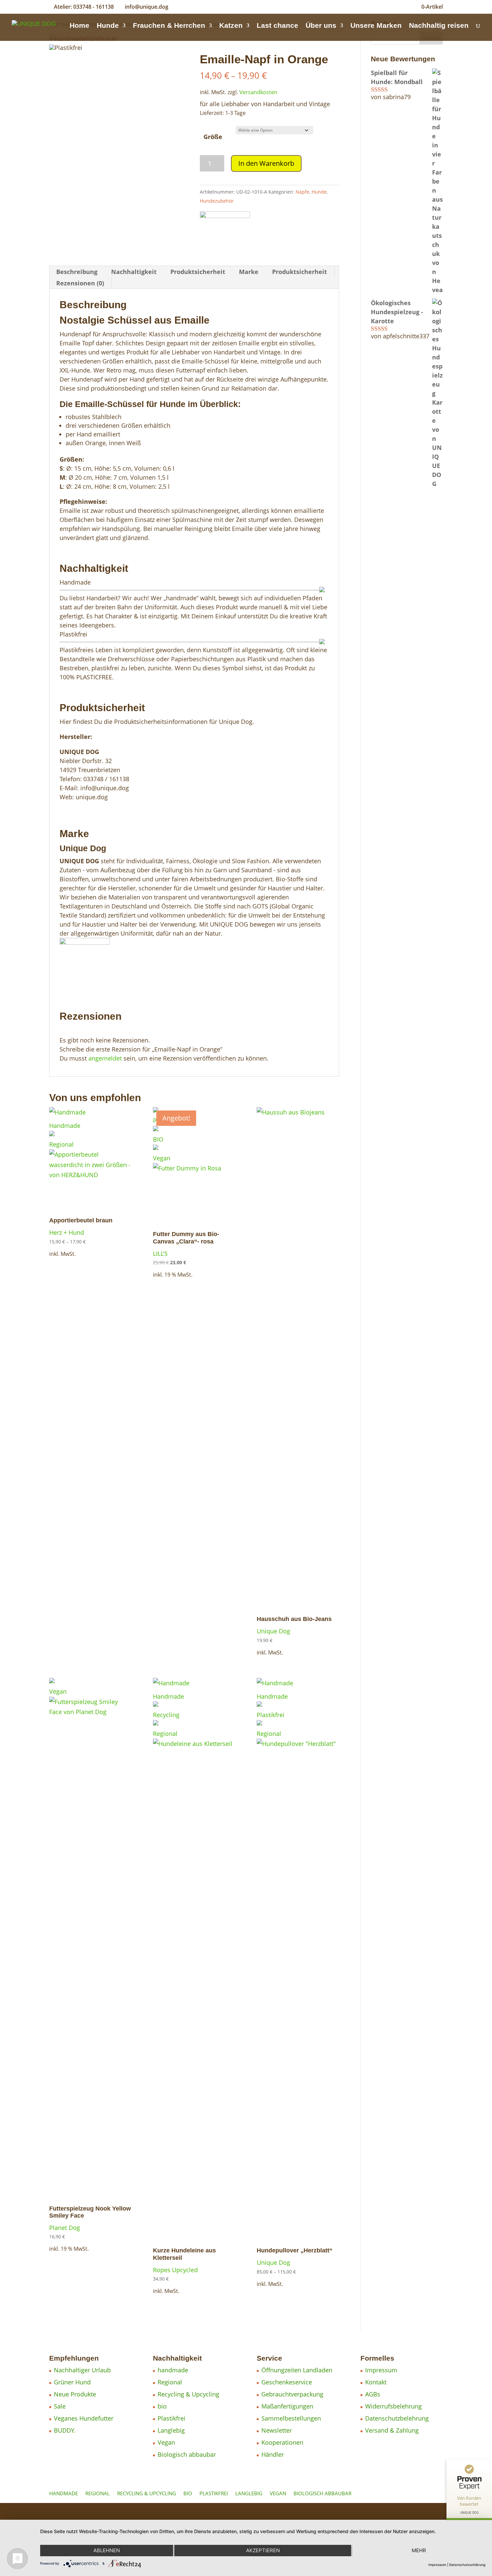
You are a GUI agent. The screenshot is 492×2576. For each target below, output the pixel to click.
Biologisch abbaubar (187, 2454)
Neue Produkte (75, 2394)
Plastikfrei (172, 2418)
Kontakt (376, 2382)
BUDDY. (65, 2430)
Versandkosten (258, 92)
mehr (419, 2550)
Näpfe (302, 192)
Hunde (108, 26)
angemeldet (105, 1058)
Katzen (231, 26)
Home (79, 26)
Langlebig (171, 2430)
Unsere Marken (376, 26)
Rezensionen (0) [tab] (80, 283)
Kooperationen (282, 2442)
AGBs (373, 2394)
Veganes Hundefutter (84, 2418)
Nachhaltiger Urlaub (82, 2370)
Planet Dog (65, 2228)
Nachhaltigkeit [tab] (134, 272)
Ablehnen (107, 2550)
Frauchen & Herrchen (169, 26)
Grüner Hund (72, 2382)
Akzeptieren (263, 2550)
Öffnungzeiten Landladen (297, 2370)
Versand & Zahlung (392, 2430)
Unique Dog (273, 1631)
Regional (170, 2382)
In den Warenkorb (266, 163)
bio (162, 2406)
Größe (213, 137)
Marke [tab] (249, 272)
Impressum (381, 2370)
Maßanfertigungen (287, 2406)
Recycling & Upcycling (188, 2394)
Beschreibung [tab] (77, 272)
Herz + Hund (67, 1232)
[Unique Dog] (225, 227)
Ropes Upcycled (175, 2270)
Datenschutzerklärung (467, 2565)
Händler (273, 2454)
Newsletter (277, 2430)
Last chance (277, 26)
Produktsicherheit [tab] (198, 272)
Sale (60, 2406)
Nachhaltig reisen (439, 26)
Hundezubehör (217, 201)
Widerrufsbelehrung (393, 2406)
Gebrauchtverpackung (292, 2394)
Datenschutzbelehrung (397, 2418)
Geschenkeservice (287, 2382)
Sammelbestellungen (291, 2418)
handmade (173, 2370)
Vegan (166, 2442)
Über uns (321, 26)
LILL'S (160, 1253)
